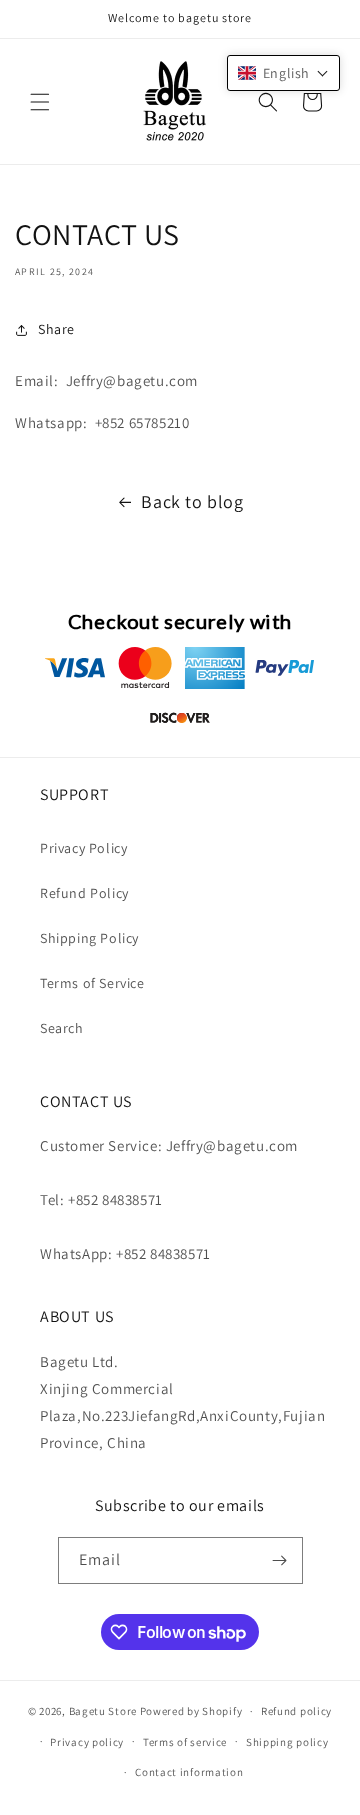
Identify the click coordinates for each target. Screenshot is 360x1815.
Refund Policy (84, 893)
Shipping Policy (89, 938)
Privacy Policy (83, 848)
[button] (40, 102)
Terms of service (185, 1742)
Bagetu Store (103, 1711)
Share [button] (56, 329)
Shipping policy (287, 1742)
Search (62, 1028)
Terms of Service (92, 983)
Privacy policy (87, 1742)
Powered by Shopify (191, 1711)
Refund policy (296, 1711)
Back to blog (192, 501)
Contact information (189, 1772)
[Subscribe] (280, 1560)
